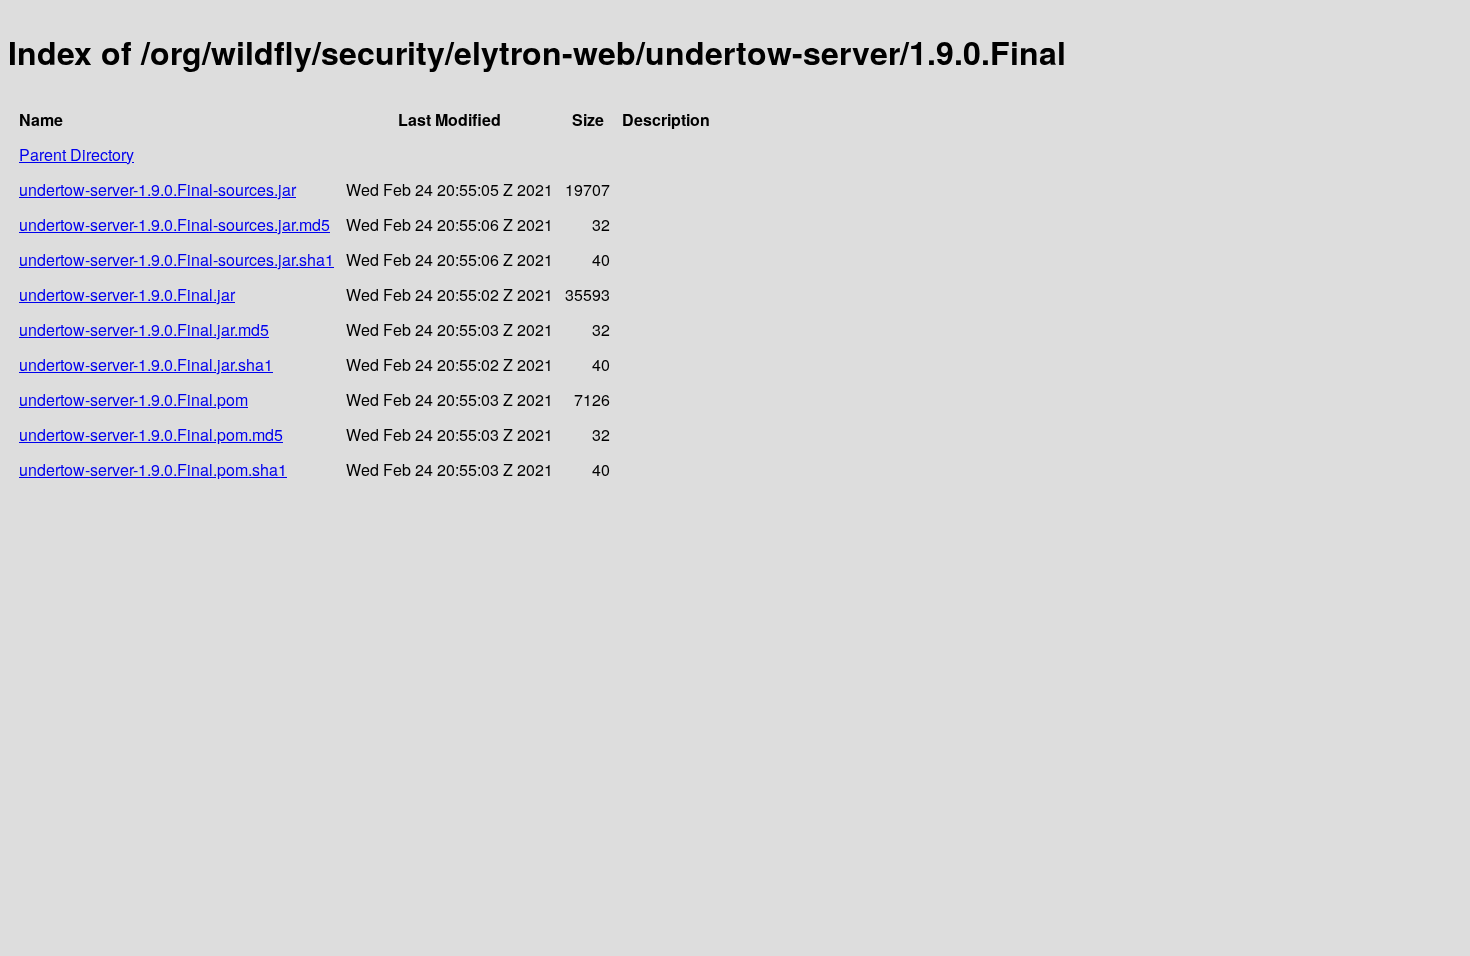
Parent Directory (76, 154)
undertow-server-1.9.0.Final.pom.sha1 (153, 469)
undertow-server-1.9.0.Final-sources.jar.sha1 (176, 259)
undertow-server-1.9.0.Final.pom (133, 399)
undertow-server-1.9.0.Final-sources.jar (157, 189)
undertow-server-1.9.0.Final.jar (127, 294)
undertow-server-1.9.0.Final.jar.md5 (144, 329)
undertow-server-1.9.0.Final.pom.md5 (151, 434)
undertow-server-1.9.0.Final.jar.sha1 (146, 364)
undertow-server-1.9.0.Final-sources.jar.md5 (174, 224)
